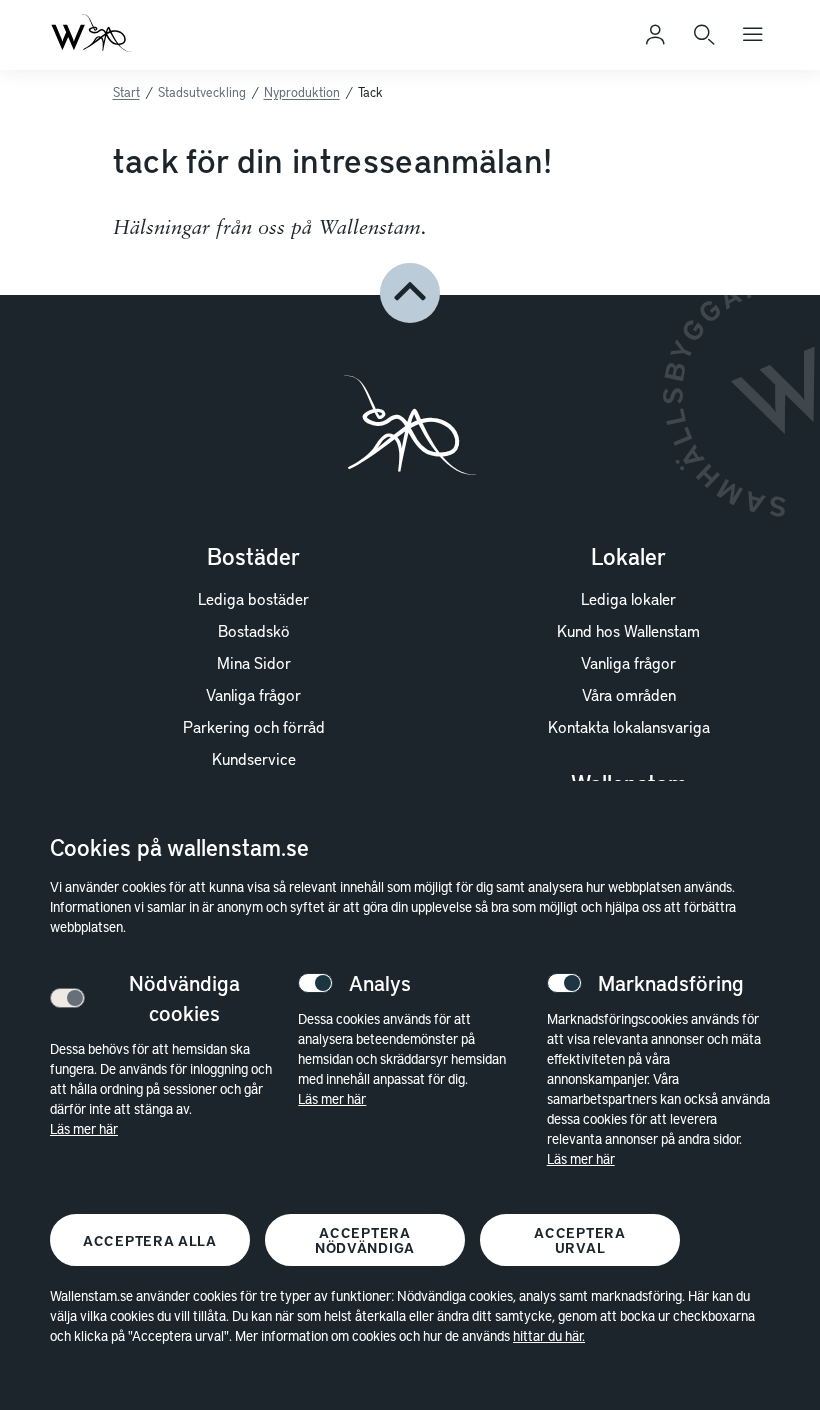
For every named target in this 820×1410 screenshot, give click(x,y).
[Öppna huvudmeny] (753, 35)
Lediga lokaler (628, 598)
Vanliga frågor (253, 694)
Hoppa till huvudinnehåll (131, 47)
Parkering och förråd (254, 726)
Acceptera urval (579, 1240)
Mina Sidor (254, 662)
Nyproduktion (302, 92)
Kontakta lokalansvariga (629, 726)
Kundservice (254, 758)
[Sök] (704, 35)
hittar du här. (549, 1335)
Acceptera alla (150, 1240)
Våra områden (629, 694)
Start (126, 92)
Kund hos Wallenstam (628, 630)
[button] (410, 293)
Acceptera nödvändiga (365, 1240)
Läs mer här (84, 1128)
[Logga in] (655, 35)
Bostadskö (254, 630)
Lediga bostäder (253, 598)
